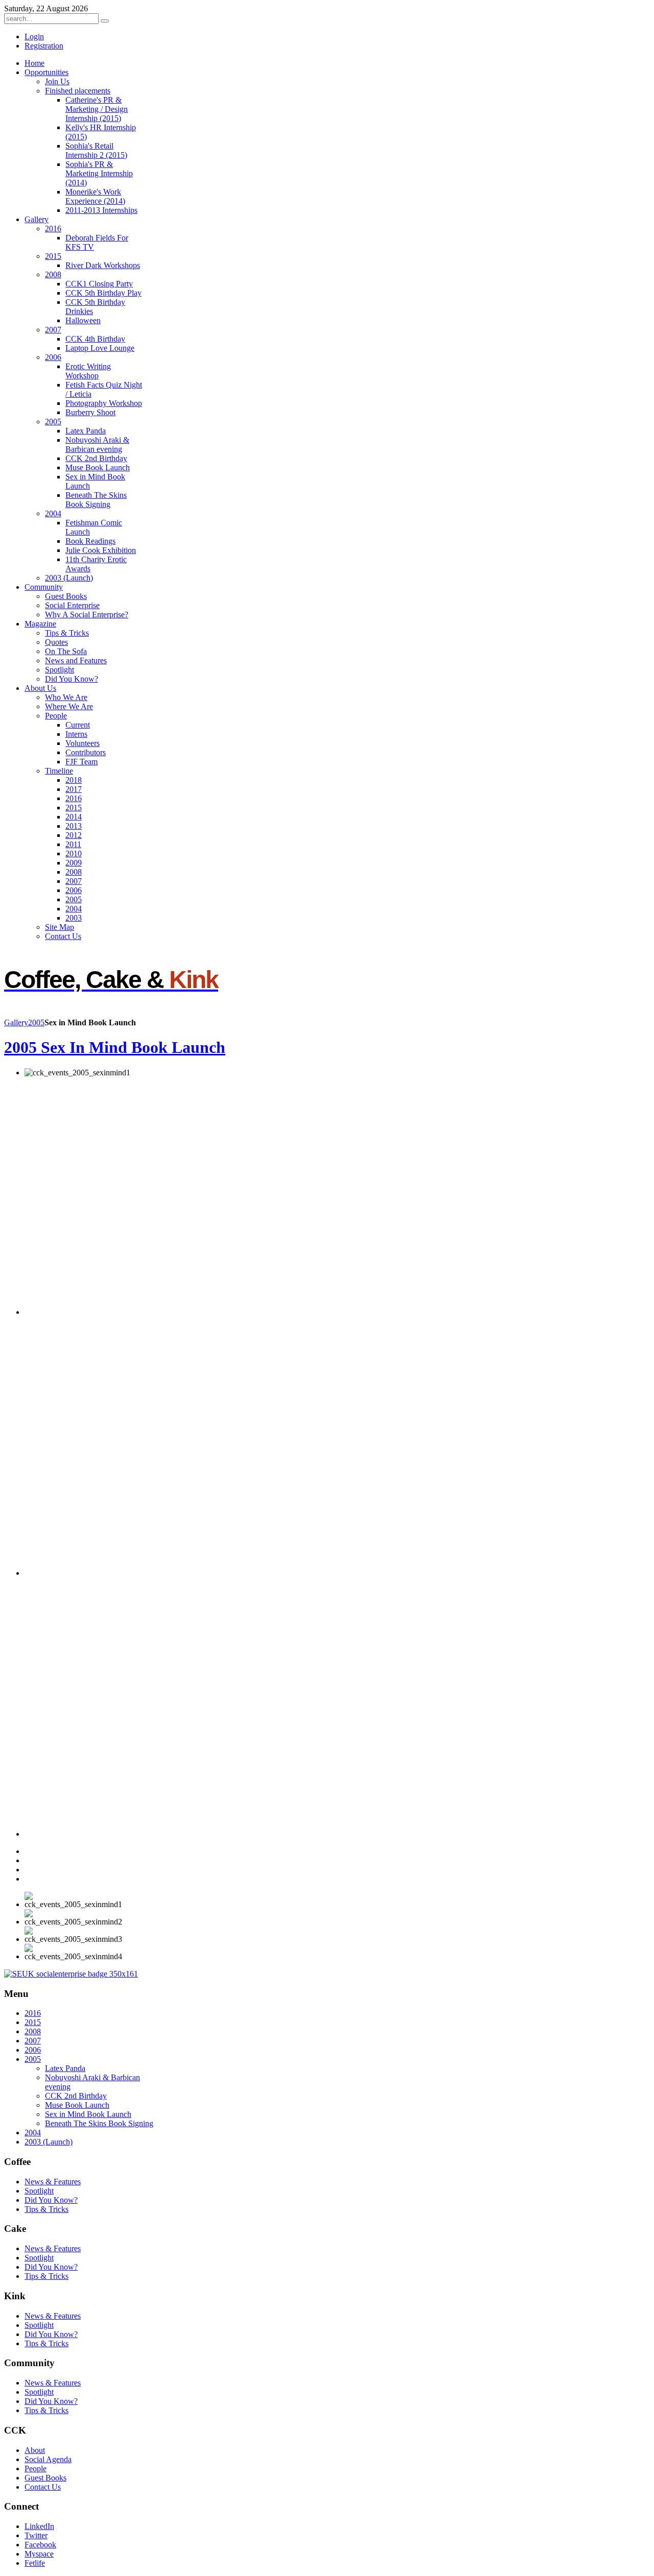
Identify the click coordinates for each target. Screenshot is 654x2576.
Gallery (16, 1022)
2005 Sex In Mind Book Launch (115, 1047)
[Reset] (105, 21)
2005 (36, 1022)
